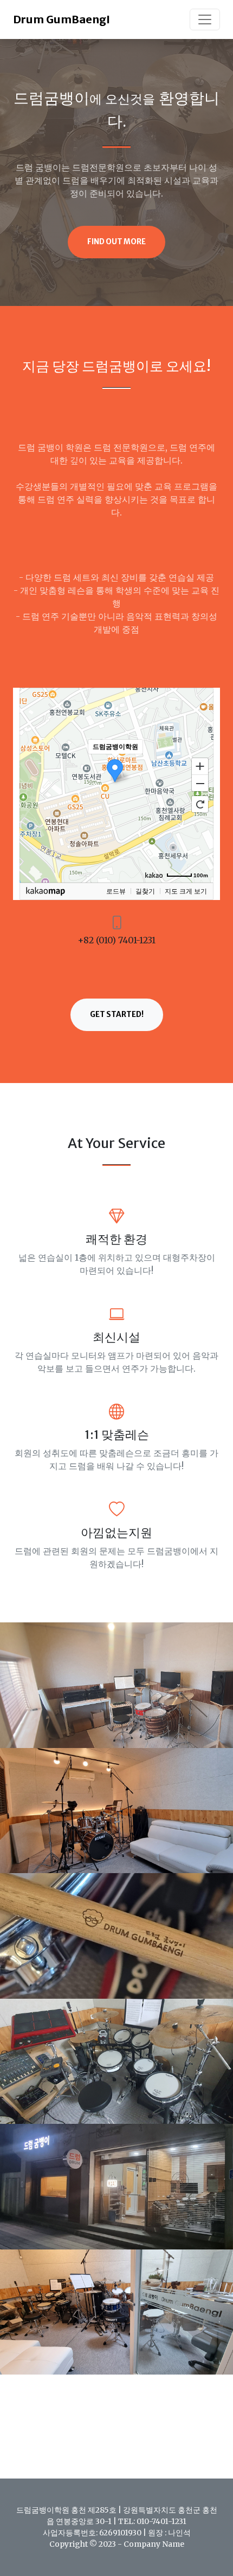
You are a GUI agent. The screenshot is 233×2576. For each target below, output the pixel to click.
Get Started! (117, 1015)
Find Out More (116, 242)
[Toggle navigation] (205, 19)
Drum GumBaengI (62, 19)
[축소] (200, 784)
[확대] (200, 766)
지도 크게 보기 (186, 891)
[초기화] (200, 804)
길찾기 (145, 891)
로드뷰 (116, 891)
